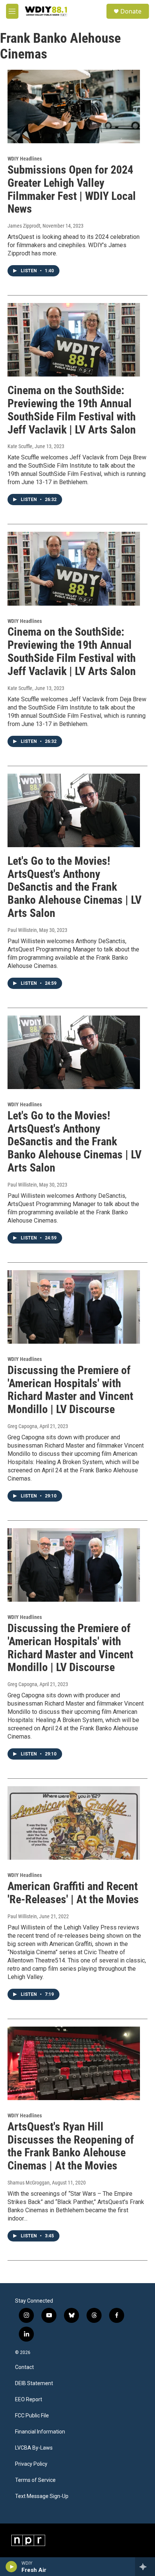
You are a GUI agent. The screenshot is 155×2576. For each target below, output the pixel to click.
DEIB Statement (34, 2383)
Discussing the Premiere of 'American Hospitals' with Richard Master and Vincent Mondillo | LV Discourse (70, 1390)
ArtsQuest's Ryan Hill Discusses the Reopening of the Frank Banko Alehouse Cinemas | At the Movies (71, 2146)
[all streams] (145, 2567)
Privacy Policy (31, 2464)
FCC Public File (32, 2416)
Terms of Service (35, 2480)
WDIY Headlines (25, 159)
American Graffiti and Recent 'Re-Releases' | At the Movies (73, 1893)
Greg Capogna (22, 1426)
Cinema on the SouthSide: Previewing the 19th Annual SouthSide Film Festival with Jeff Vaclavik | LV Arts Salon (72, 410)
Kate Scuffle (20, 446)
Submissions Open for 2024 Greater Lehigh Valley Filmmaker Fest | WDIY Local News (72, 189)
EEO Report (29, 2400)
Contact (24, 2367)
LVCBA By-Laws (34, 2448)
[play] (11, 2567)
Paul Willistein (22, 930)
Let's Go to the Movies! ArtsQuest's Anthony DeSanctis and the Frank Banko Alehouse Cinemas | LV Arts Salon (74, 887)
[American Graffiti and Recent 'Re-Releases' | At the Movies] (74, 1823)
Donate (131, 11)
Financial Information (40, 2432)
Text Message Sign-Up (42, 2496)
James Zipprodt (24, 226)
